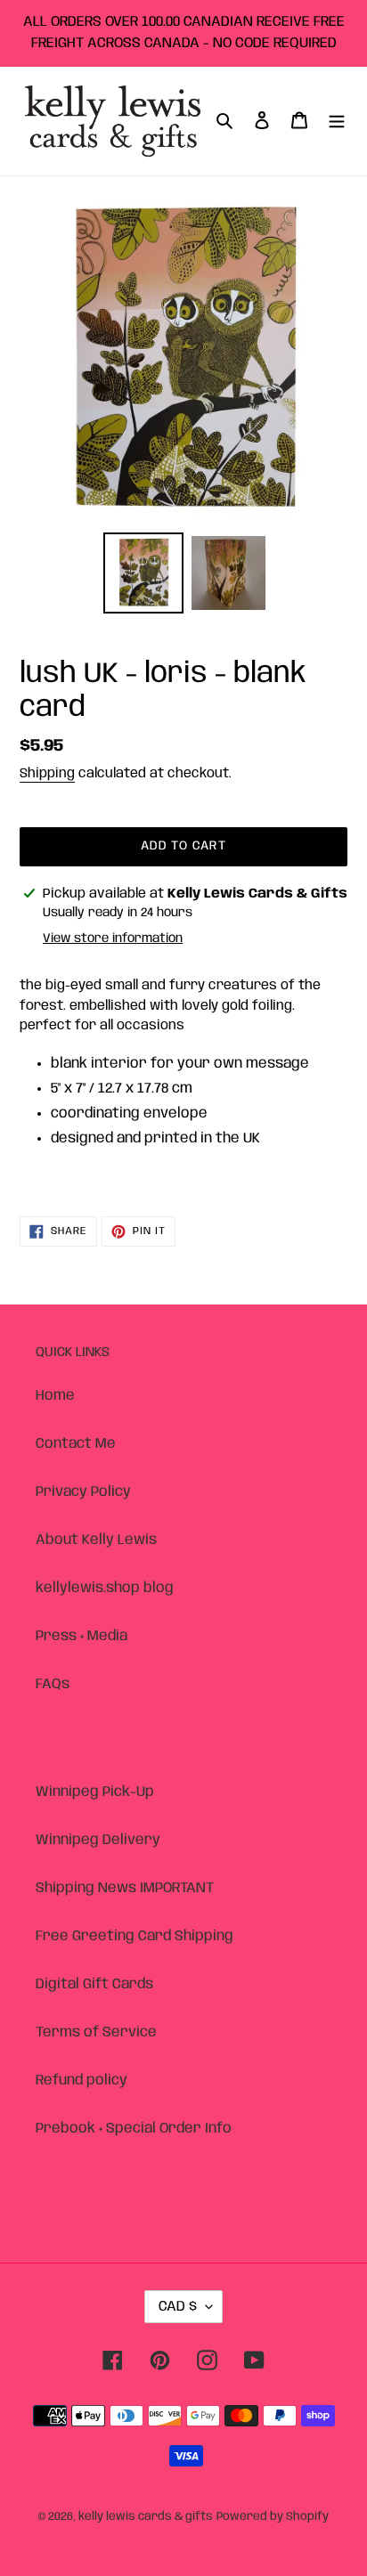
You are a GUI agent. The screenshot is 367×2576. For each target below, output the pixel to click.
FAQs (53, 1684)
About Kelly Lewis (96, 1540)
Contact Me (76, 1444)
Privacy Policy (83, 1492)
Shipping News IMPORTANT (125, 1888)
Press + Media (82, 1636)
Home (55, 1396)
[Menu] (337, 121)
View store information (113, 939)
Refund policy (82, 2080)
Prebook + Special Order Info (134, 2129)
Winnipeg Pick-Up (95, 1792)
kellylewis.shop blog (105, 1588)
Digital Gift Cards (94, 1984)
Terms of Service (96, 2032)
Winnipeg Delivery (98, 1840)
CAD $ (178, 2307)
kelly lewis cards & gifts (146, 2517)
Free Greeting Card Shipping (135, 1936)
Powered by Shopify (273, 2517)
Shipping (47, 774)
